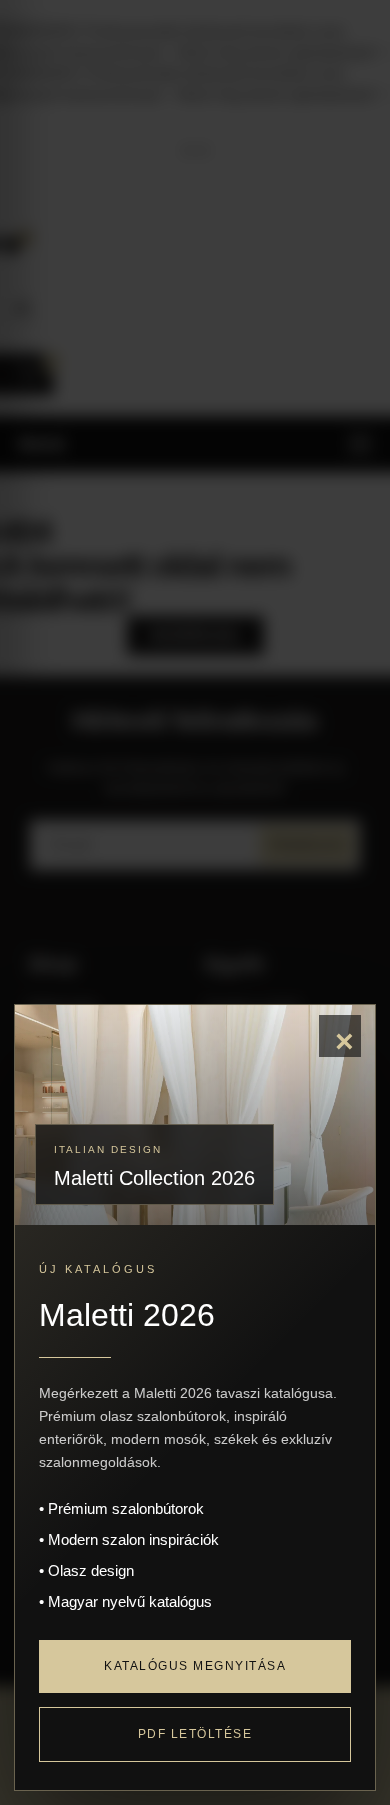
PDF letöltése (195, 1734)
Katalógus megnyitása (195, 1666)
